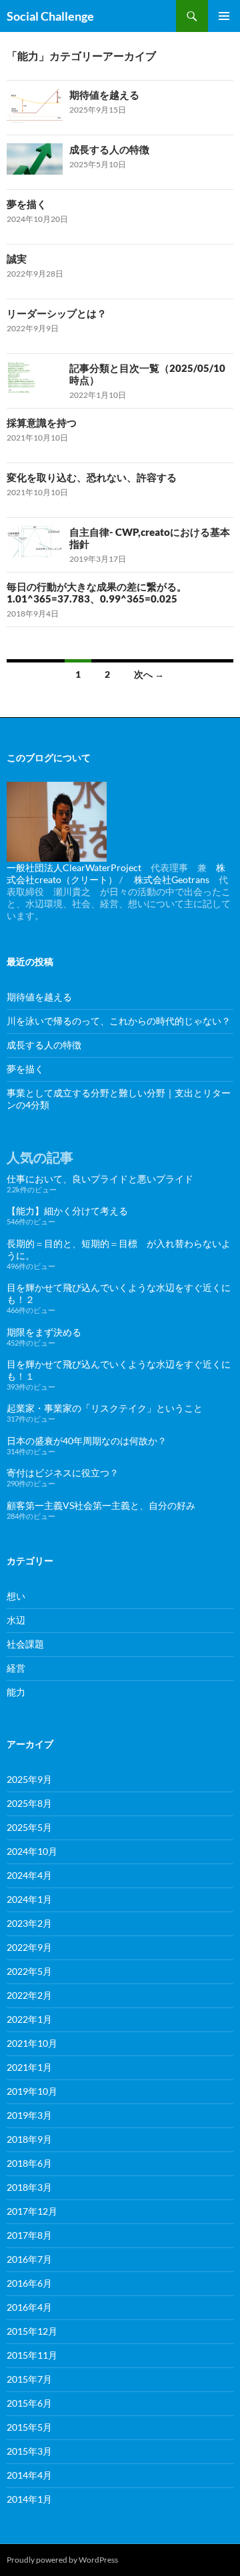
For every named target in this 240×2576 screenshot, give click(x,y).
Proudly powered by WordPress (62, 2560)
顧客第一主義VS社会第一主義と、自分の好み (101, 1505)
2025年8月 (29, 1803)
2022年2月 (29, 1995)
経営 (16, 1668)
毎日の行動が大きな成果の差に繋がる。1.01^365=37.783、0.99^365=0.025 (97, 593)
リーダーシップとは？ (57, 313)
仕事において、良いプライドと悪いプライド (100, 1179)
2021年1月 (29, 2067)
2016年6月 (29, 2283)
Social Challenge (50, 16)
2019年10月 (32, 2091)
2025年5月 (29, 1827)
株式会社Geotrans (172, 879)
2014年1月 (29, 2499)
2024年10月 (32, 1851)
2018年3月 (29, 2187)
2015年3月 (29, 2451)
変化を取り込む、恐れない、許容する (92, 477)
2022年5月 (29, 1971)
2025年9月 (29, 1779)
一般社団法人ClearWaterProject (74, 867)
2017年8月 (29, 2235)
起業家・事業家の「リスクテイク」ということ (105, 1408)
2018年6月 (29, 2163)
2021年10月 (32, 2043)
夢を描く (27, 204)
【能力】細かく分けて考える (67, 1211)
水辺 (16, 1620)
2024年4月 (29, 1875)
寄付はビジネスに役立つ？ (63, 1473)
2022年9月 (29, 1947)
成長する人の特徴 (109, 149)
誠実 (17, 259)
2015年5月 (29, 2427)
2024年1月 (29, 1899)
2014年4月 (29, 2475)
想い (16, 1596)
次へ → (149, 674)
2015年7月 (29, 2379)
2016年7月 (29, 2259)
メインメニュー (224, 16)
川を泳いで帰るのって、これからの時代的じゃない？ (119, 1021)
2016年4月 (29, 2307)
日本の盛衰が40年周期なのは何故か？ (87, 1441)
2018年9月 (29, 2139)
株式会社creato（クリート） (116, 873)
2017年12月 (32, 2211)
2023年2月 (29, 1923)
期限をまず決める (44, 1332)
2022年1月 (29, 2019)
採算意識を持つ (42, 423)
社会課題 (25, 1644)
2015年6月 (29, 2403)
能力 (16, 1692)
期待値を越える (104, 95)
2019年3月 (29, 2115)
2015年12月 (32, 2331)
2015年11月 (32, 2355)
